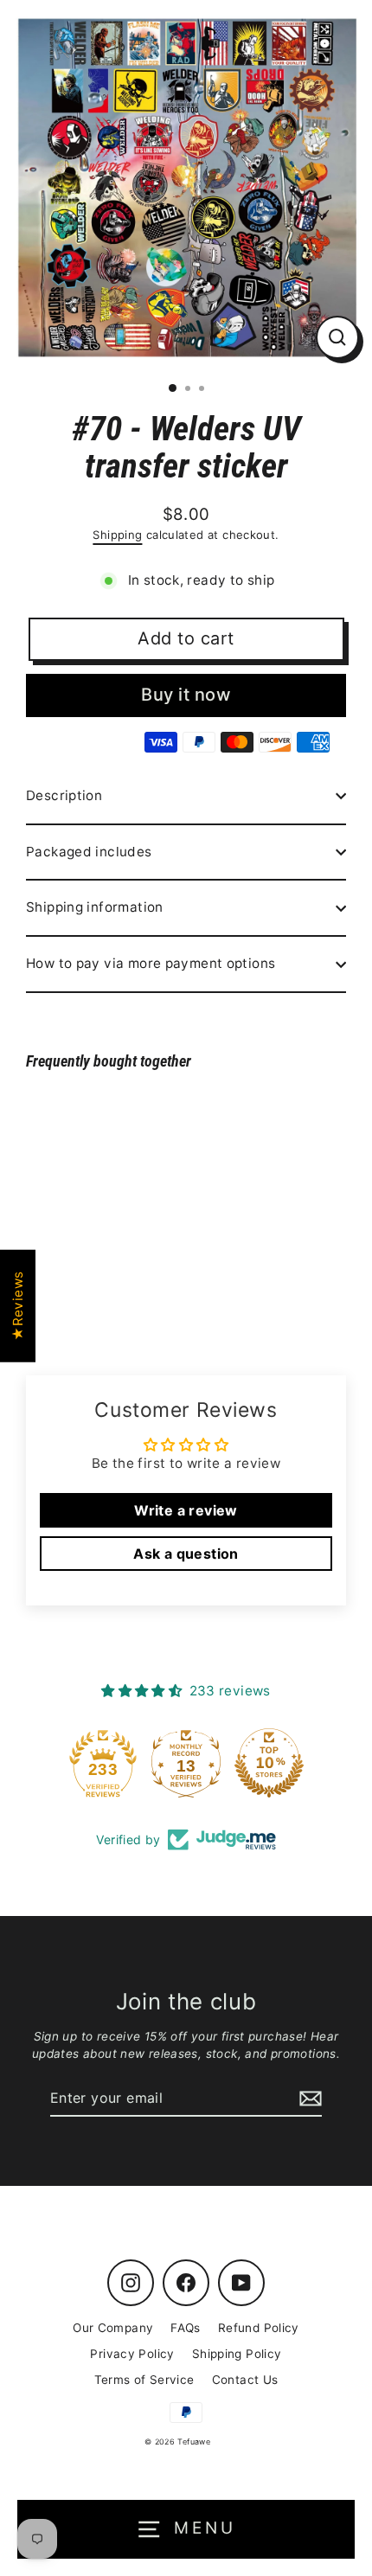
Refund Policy (259, 2328)
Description (64, 795)
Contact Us (245, 2380)
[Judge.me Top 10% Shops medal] (302, 1763)
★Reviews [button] (18, 1306)
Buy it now (186, 695)
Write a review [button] (186, 1510)
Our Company (113, 2328)
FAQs (186, 2328)
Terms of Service (144, 2380)
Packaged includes (89, 852)
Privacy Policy (132, 2354)
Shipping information (95, 907)
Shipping (117, 535)
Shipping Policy (237, 2354)
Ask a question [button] (186, 1554)
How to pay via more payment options (151, 963)
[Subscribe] (308, 2099)
